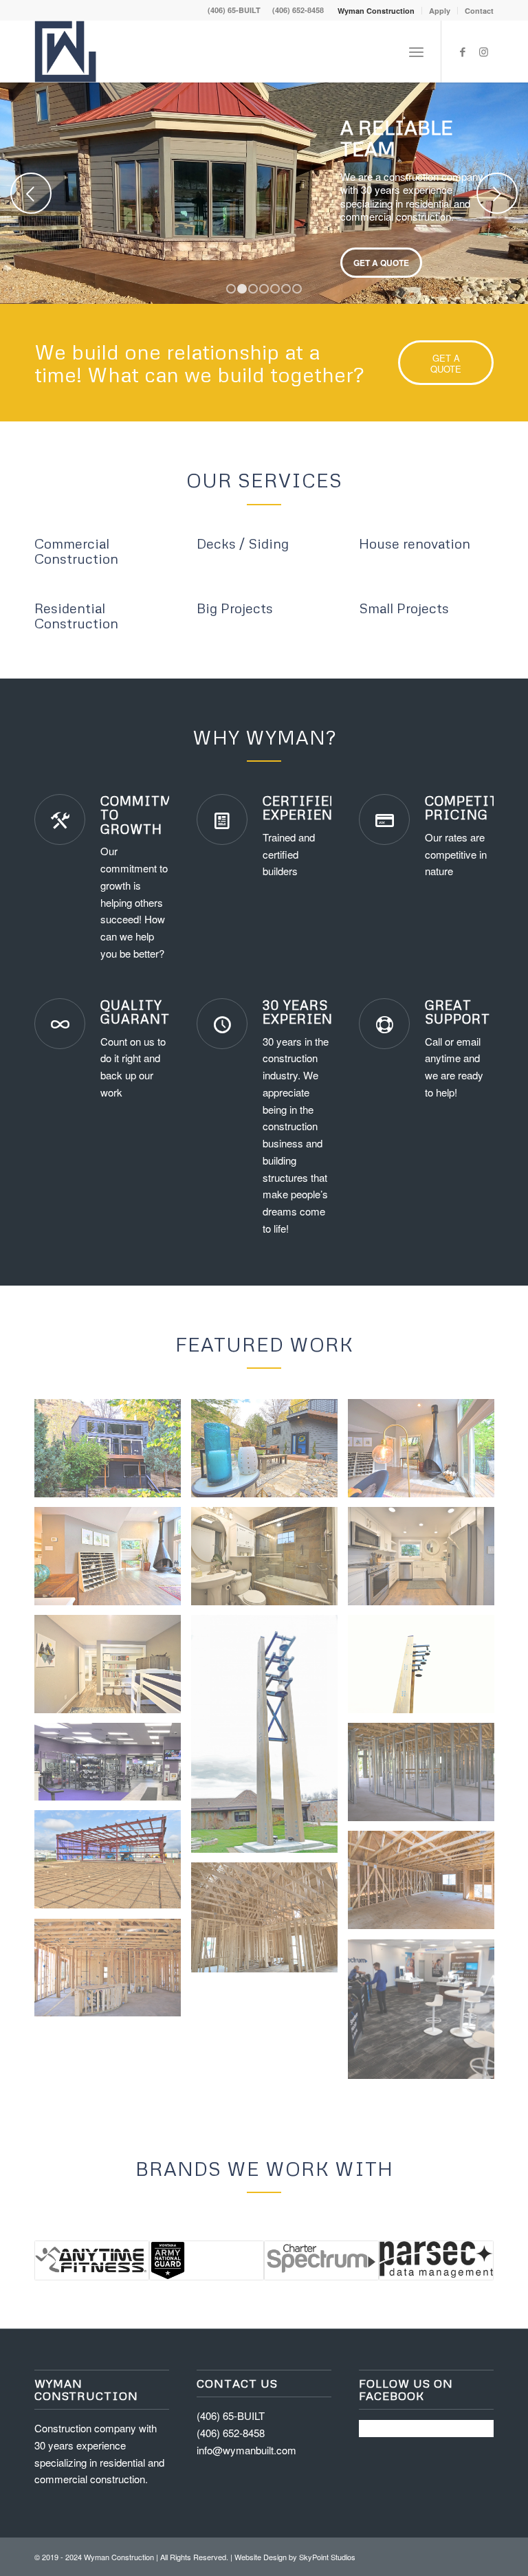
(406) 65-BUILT (234, 10)
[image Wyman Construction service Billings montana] (269, 1453)
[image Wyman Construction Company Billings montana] (113, 1453)
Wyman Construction (376, 11)
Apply (440, 11)
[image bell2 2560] (269, 1739)
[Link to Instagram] (483, 52)
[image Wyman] (426, 1561)
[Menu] (416, 52)
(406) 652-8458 (298, 10)
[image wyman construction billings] (426, 1885)
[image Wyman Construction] (113, 1561)
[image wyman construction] (113, 1973)
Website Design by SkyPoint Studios (295, 2557)
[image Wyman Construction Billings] (426, 1453)
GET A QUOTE (381, 263)
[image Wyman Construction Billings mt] (269, 1561)
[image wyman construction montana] (269, 1923)
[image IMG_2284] (113, 1767)
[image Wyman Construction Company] (113, 1669)
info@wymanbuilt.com (246, 2450)
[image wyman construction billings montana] (426, 1777)
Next (497, 193)
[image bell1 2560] (426, 1669)
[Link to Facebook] (463, 52)
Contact (479, 11)
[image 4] (426, 2014)
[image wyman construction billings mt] (113, 1864)
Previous (31, 193)
